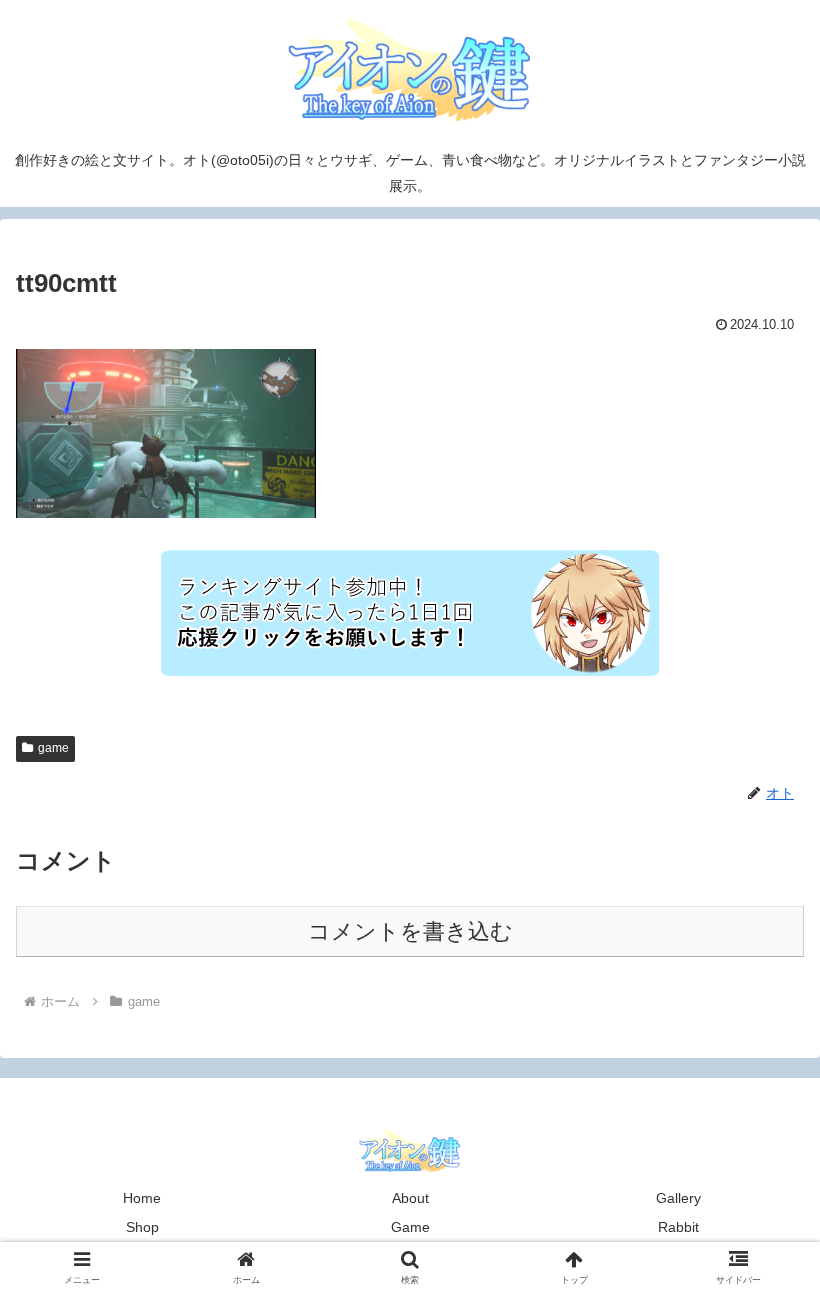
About (410, 1198)
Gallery (678, 1198)
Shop (142, 1227)
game (53, 748)
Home (142, 1198)
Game (410, 1227)
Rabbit (678, 1227)
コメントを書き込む (410, 931)
